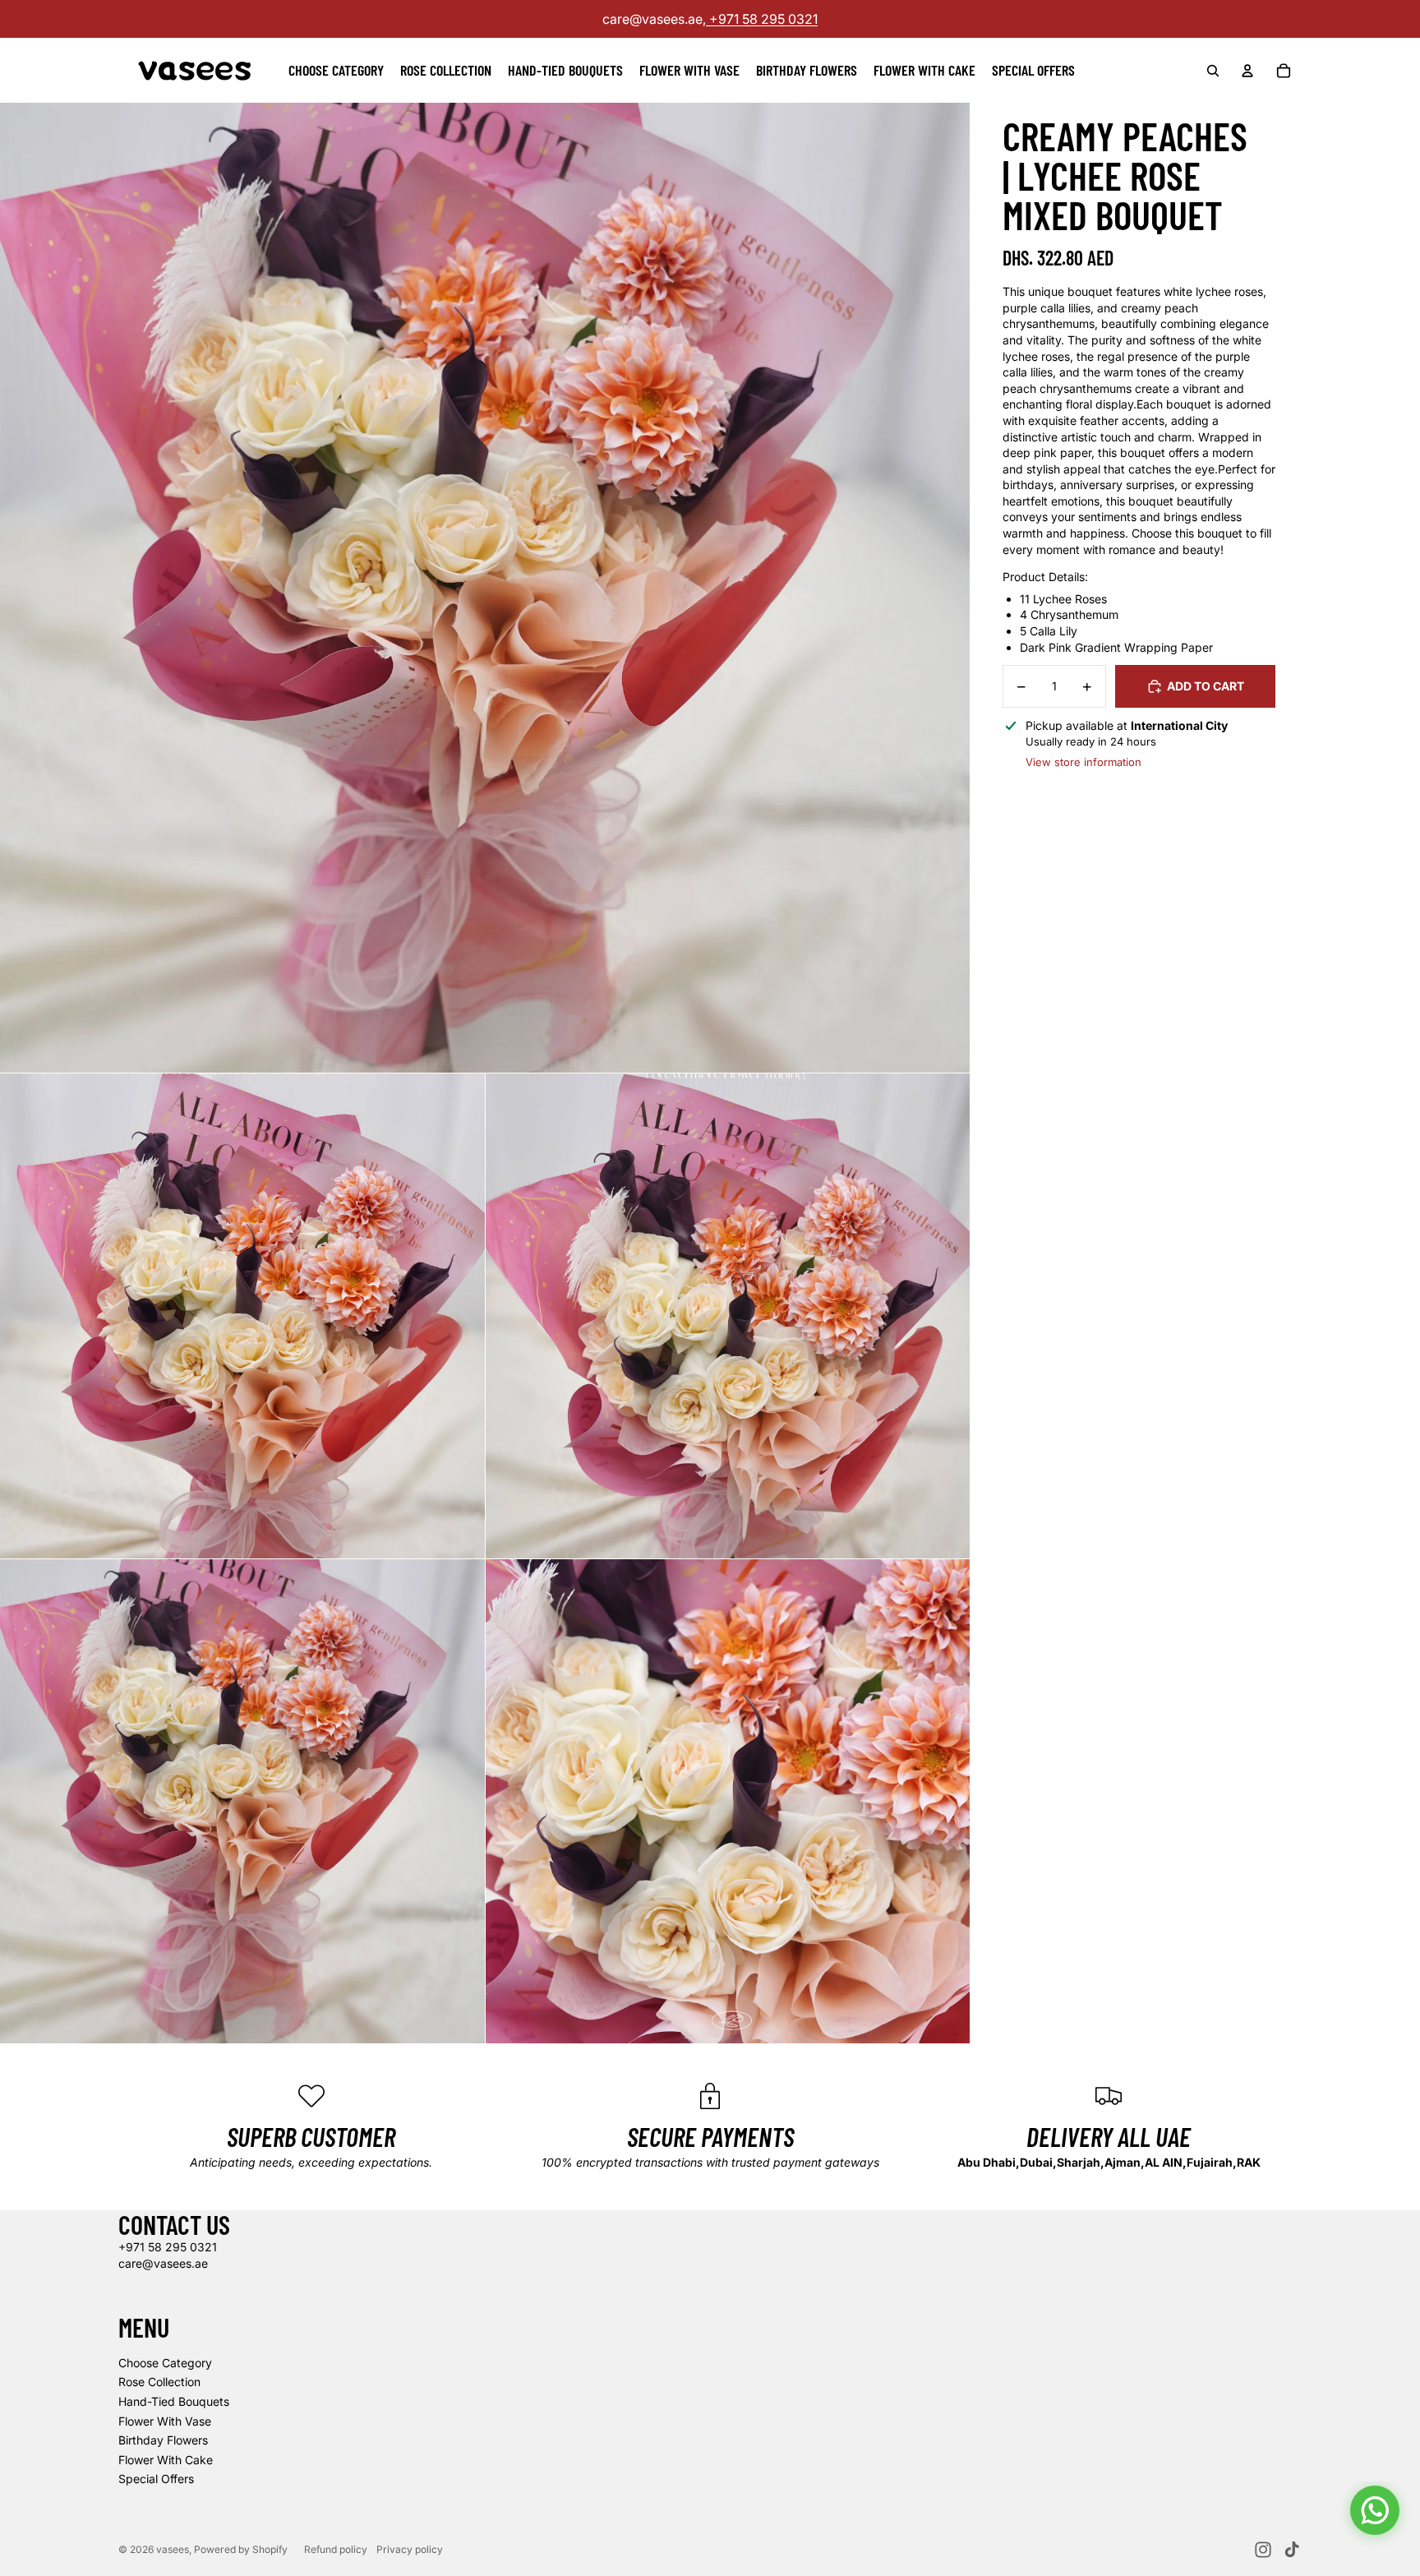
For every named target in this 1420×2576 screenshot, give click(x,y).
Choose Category (165, 2363)
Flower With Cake (166, 2460)
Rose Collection (159, 2382)
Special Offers (156, 2479)
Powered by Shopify (241, 2549)
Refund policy (336, 2549)
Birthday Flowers (163, 2440)
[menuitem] (336, 71)
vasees (173, 2549)
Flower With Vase (165, 2421)
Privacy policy (410, 2549)
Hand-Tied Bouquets (174, 2401)
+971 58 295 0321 (762, 19)
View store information (1083, 762)
